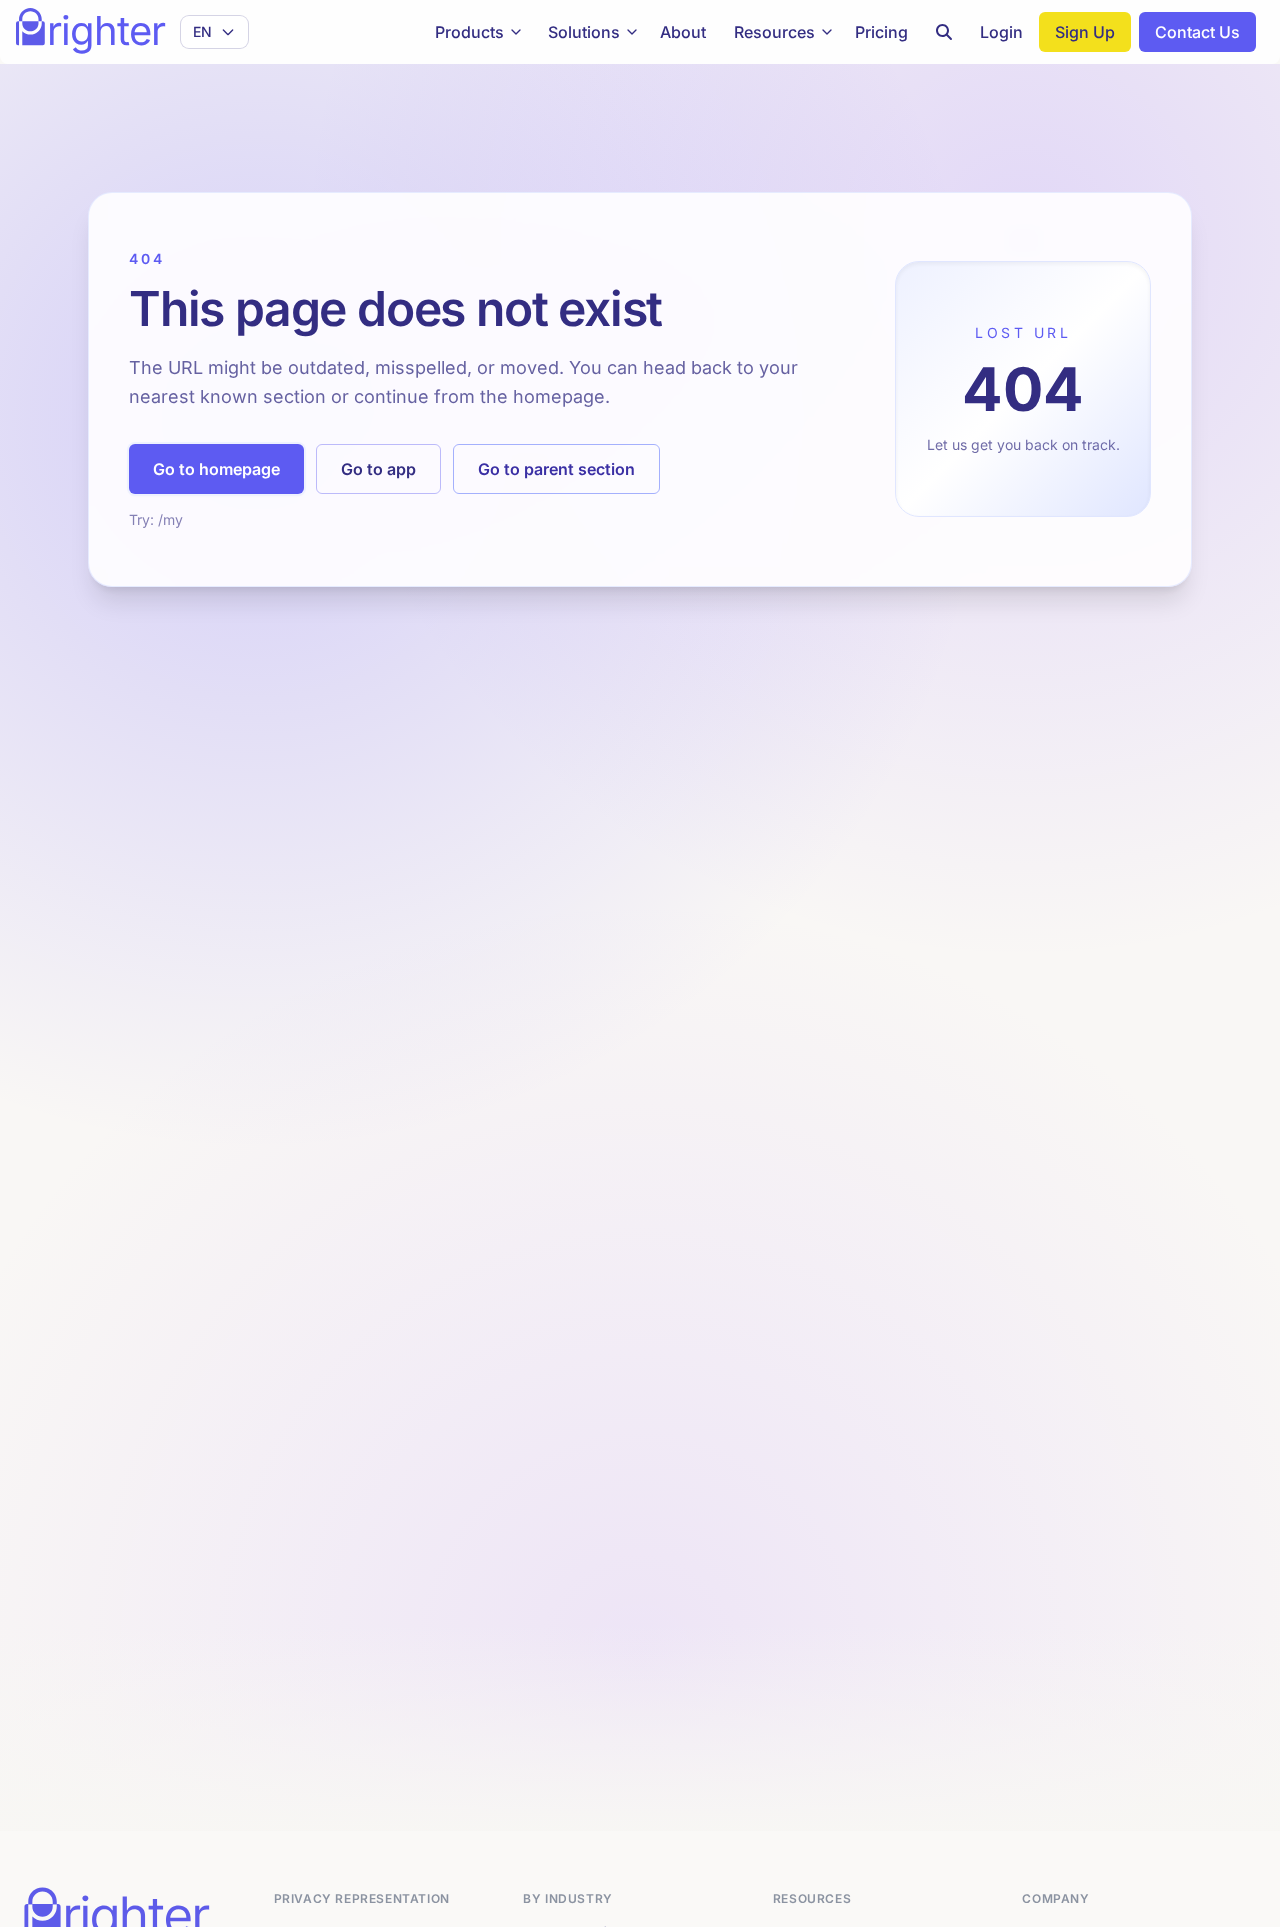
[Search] (944, 32)
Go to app (378, 469)
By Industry (568, 1898)
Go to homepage (216, 469)
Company (1055, 1898)
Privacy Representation (362, 1898)
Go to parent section (556, 469)
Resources (774, 32)
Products (469, 32)
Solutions (584, 32)
